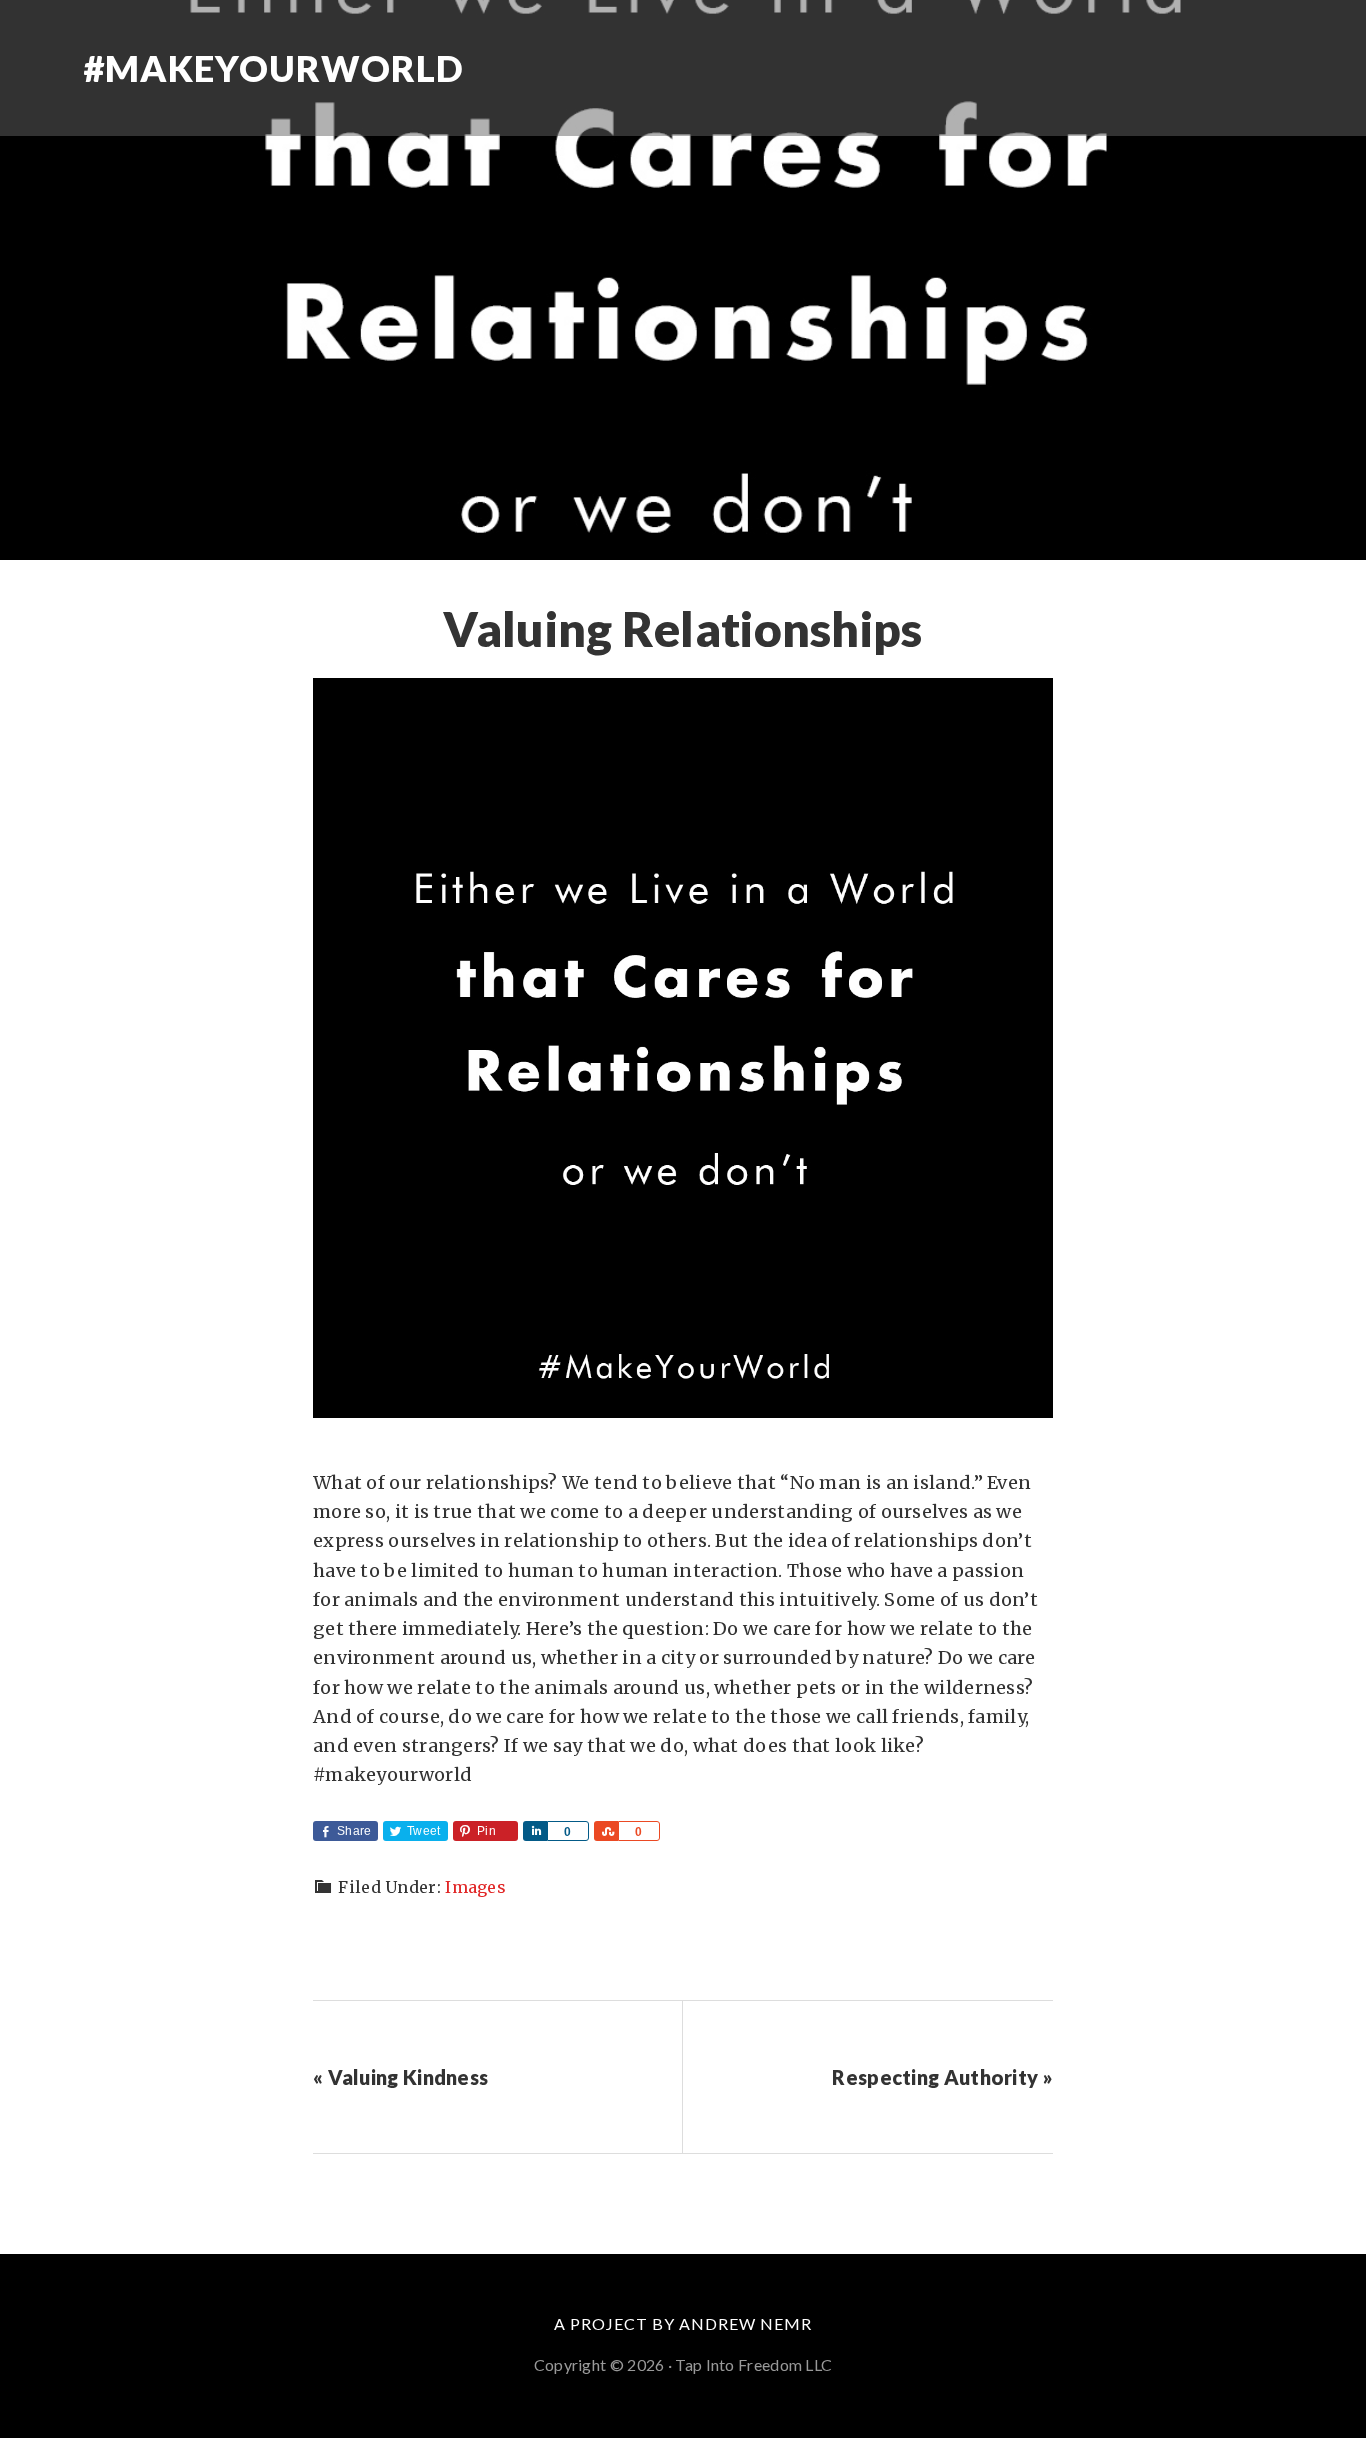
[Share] (535, 1831)
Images (475, 1887)
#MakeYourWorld (273, 68)
